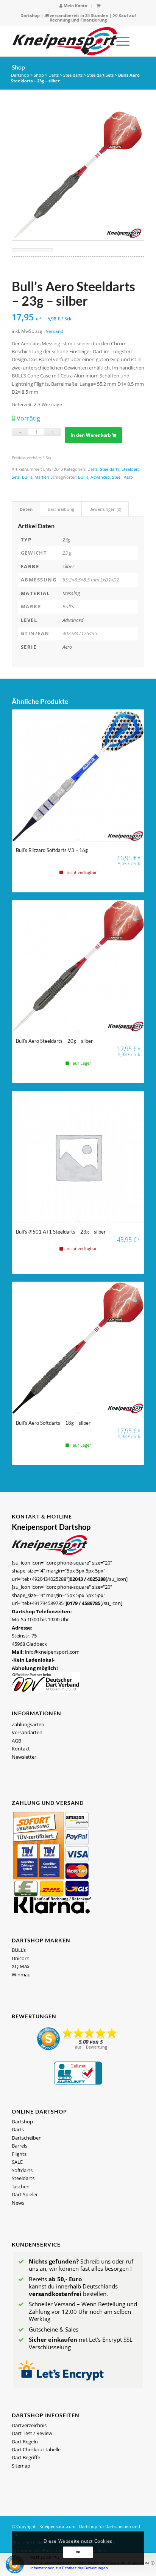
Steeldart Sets (100, 75)
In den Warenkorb (91, 435)
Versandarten (27, 1732)
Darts (54, 75)
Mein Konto (75, 5)
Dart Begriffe (26, 2457)
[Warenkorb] (98, 5)
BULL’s (19, 1950)
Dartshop (30, 15)
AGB (16, 1741)
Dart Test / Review (32, 2433)
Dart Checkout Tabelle (36, 2449)
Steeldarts (73, 75)
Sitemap (21, 2466)
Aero (128, 477)
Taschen (21, 2186)
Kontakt (21, 1749)
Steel (117, 477)
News (18, 2203)
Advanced (100, 477)
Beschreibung (61, 509)
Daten (26, 509)
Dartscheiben (27, 2138)
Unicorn (21, 1958)
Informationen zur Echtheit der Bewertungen (69, 2568)
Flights (19, 2154)
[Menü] (119, 41)
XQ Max (21, 1966)
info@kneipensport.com (52, 1652)
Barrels (19, 2146)
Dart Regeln (25, 2441)
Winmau (21, 1975)
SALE (17, 2162)
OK (78, 2552)
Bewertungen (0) (105, 509)
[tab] (26, 509)
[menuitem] (74, 6)
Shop (18, 67)
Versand (55, 331)
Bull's (27, 477)
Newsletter (24, 1757)
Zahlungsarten (28, 1724)
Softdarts (22, 2170)
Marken (42, 477)
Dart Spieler (25, 2194)
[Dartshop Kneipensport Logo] (65, 41)
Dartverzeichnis (29, 2425)
